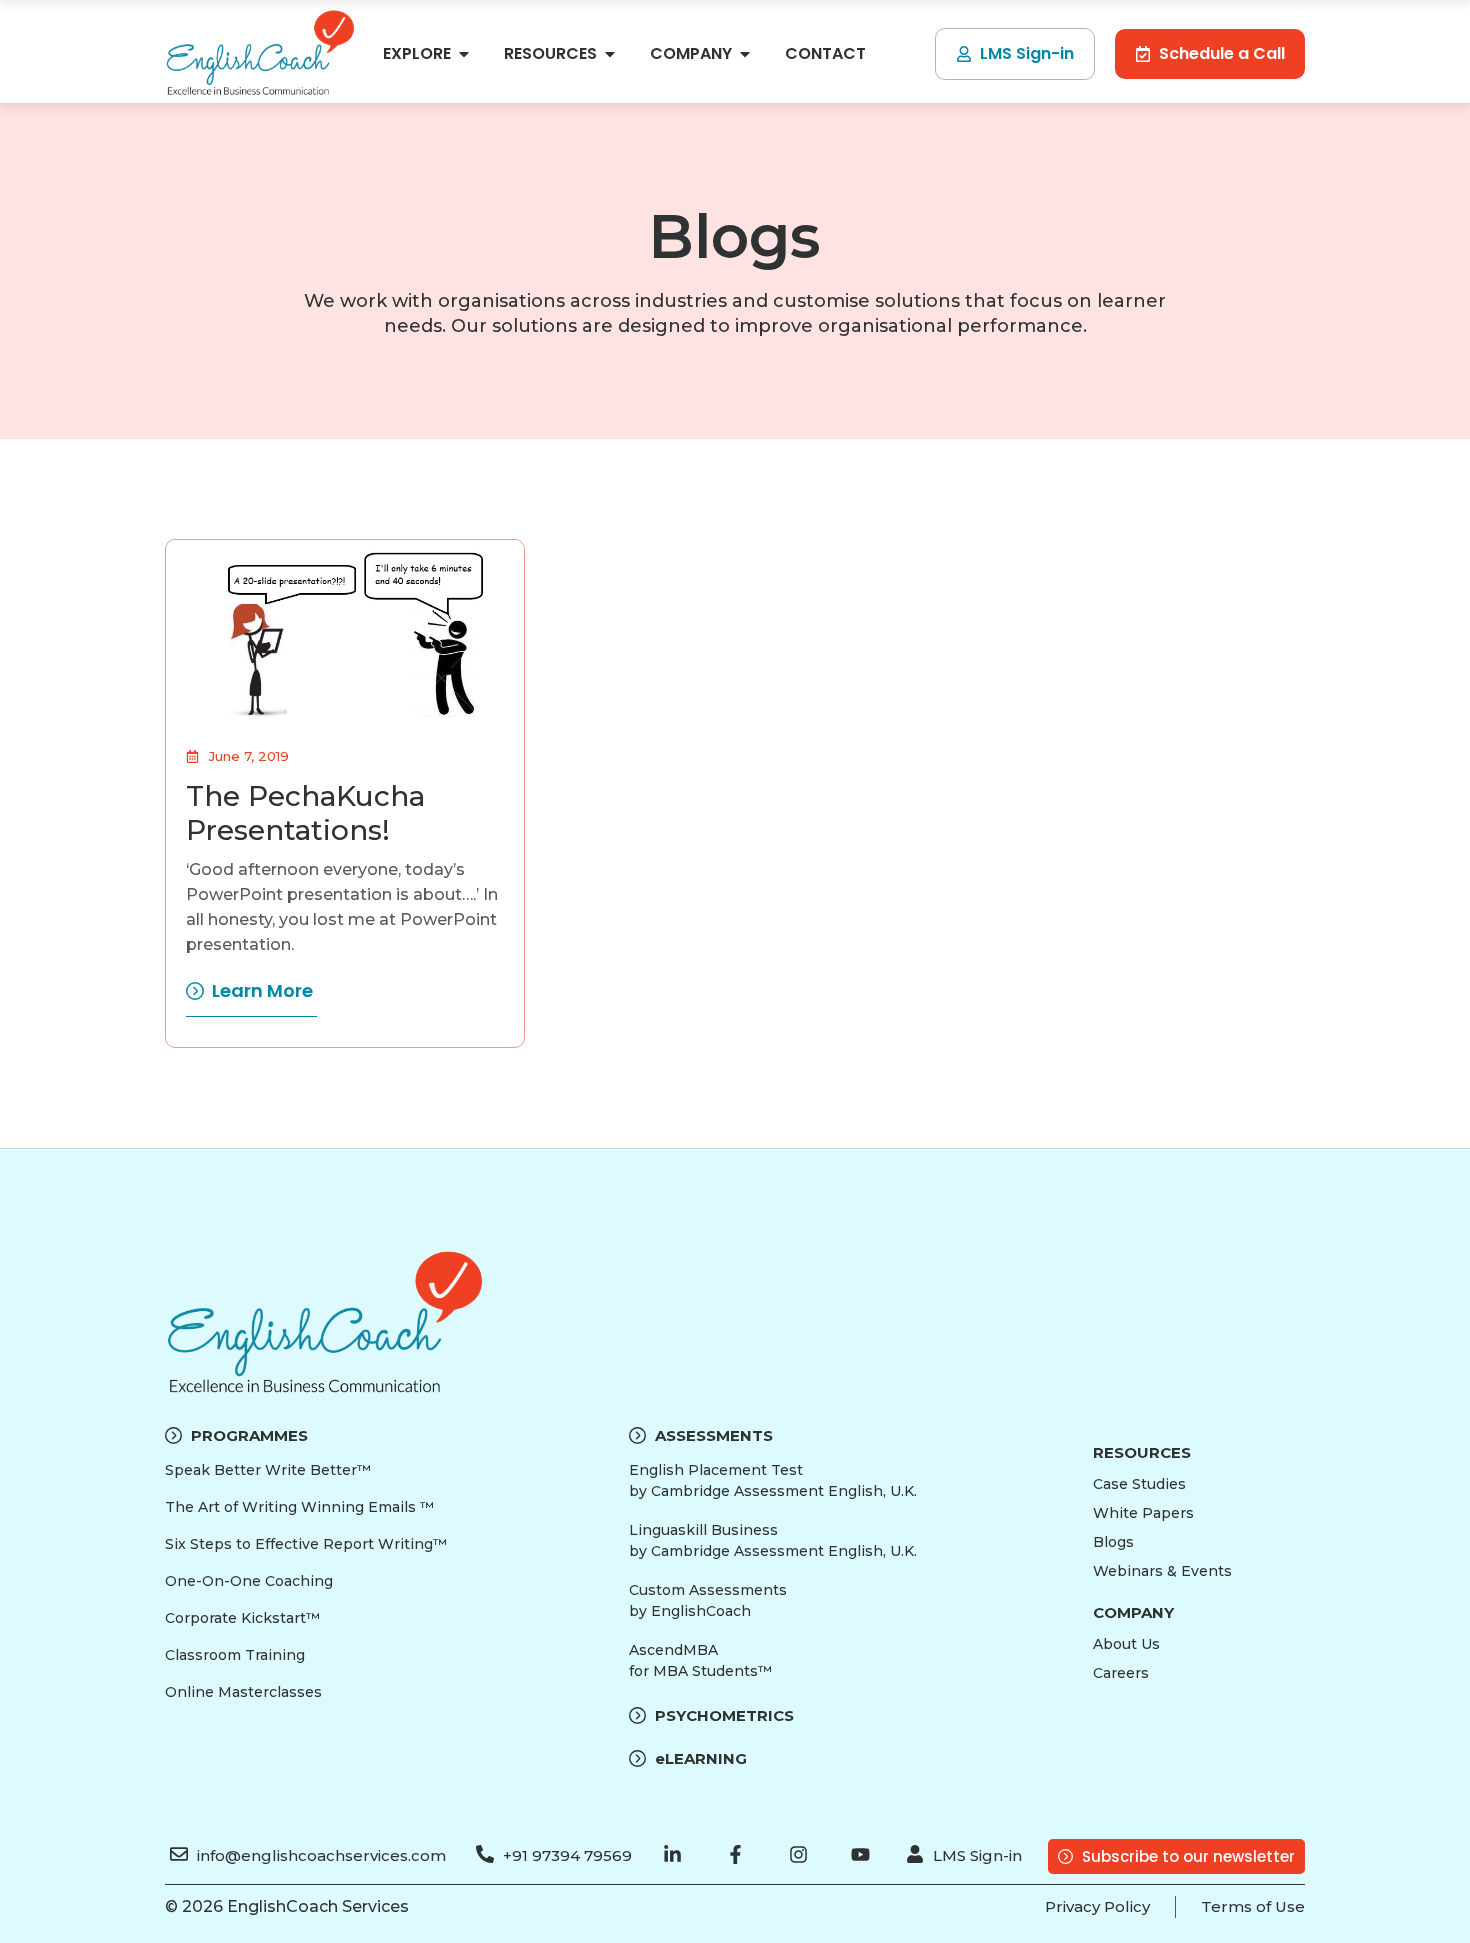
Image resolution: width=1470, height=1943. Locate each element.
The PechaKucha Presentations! (305, 813)
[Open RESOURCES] (610, 54)
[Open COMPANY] (745, 54)
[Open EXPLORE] (464, 54)
